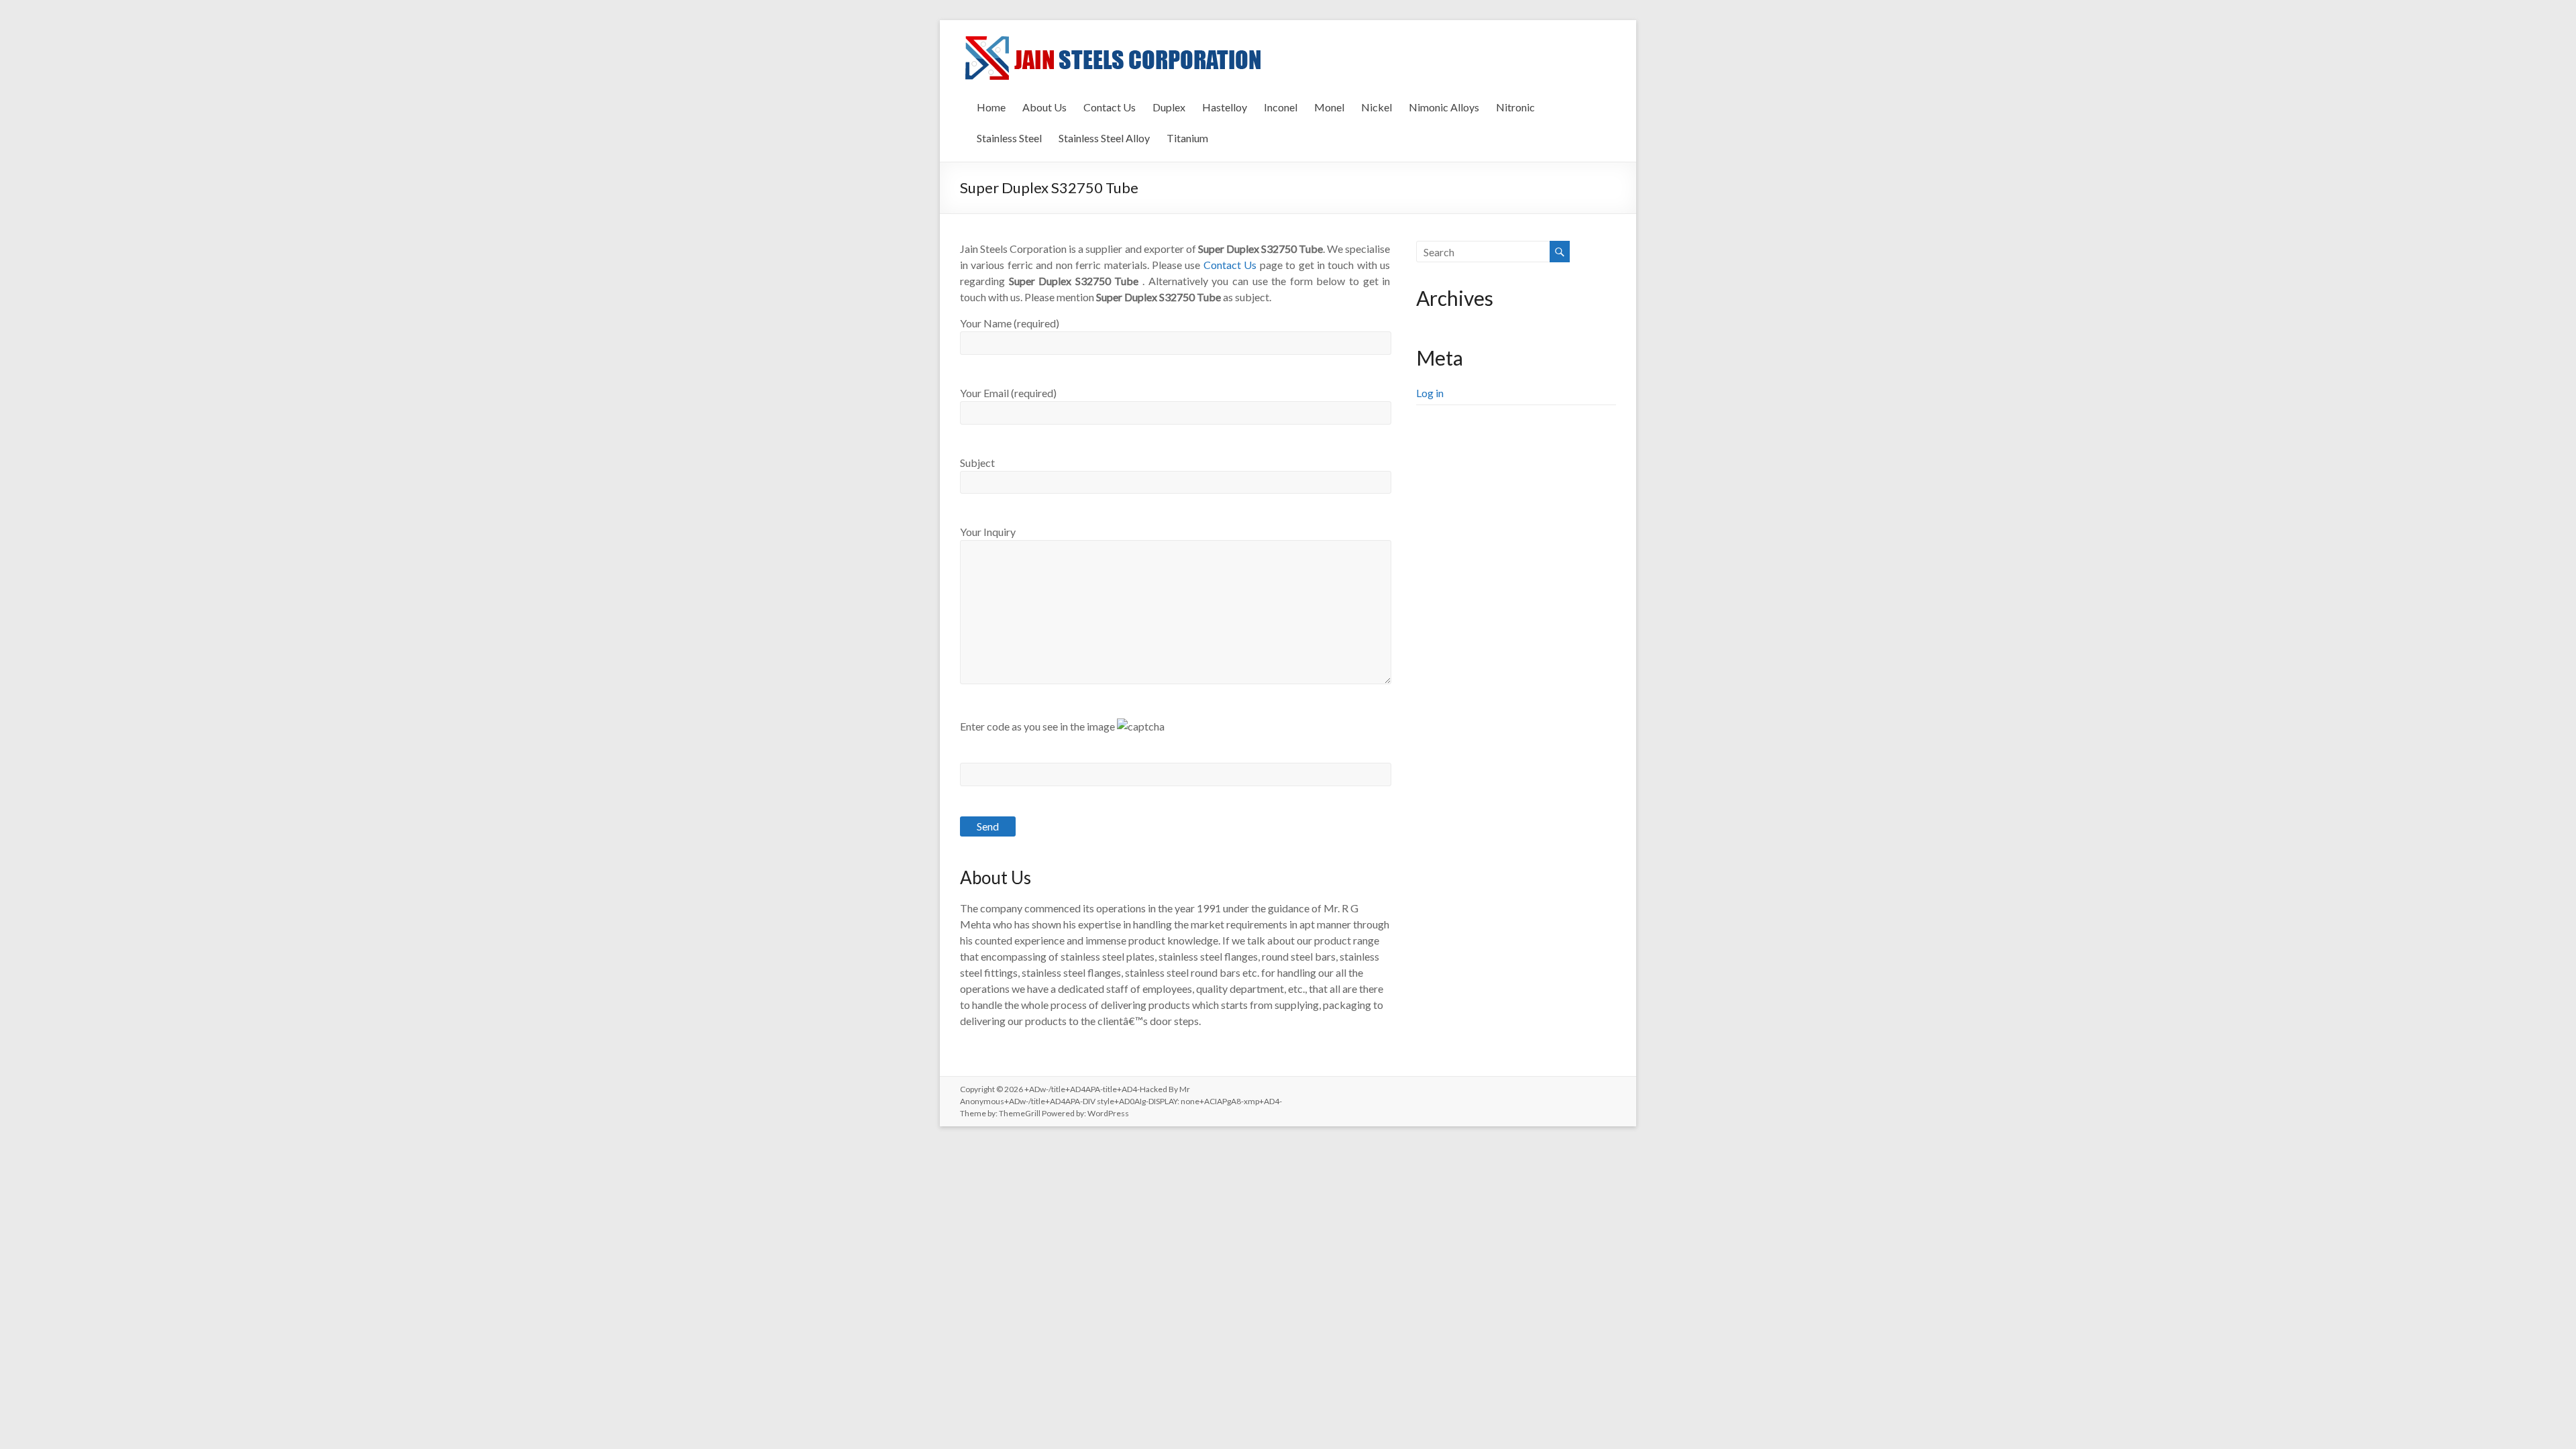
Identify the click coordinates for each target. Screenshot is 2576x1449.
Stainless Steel (1009, 138)
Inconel (1281, 107)
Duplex (1169, 107)
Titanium (1187, 138)
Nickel (1377, 107)
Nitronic (1515, 107)
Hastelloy (1225, 107)
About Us (1044, 107)
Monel (1329, 107)
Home (991, 107)
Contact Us (1110, 107)
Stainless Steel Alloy (1104, 138)
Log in (1430, 393)
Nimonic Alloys (1444, 107)
